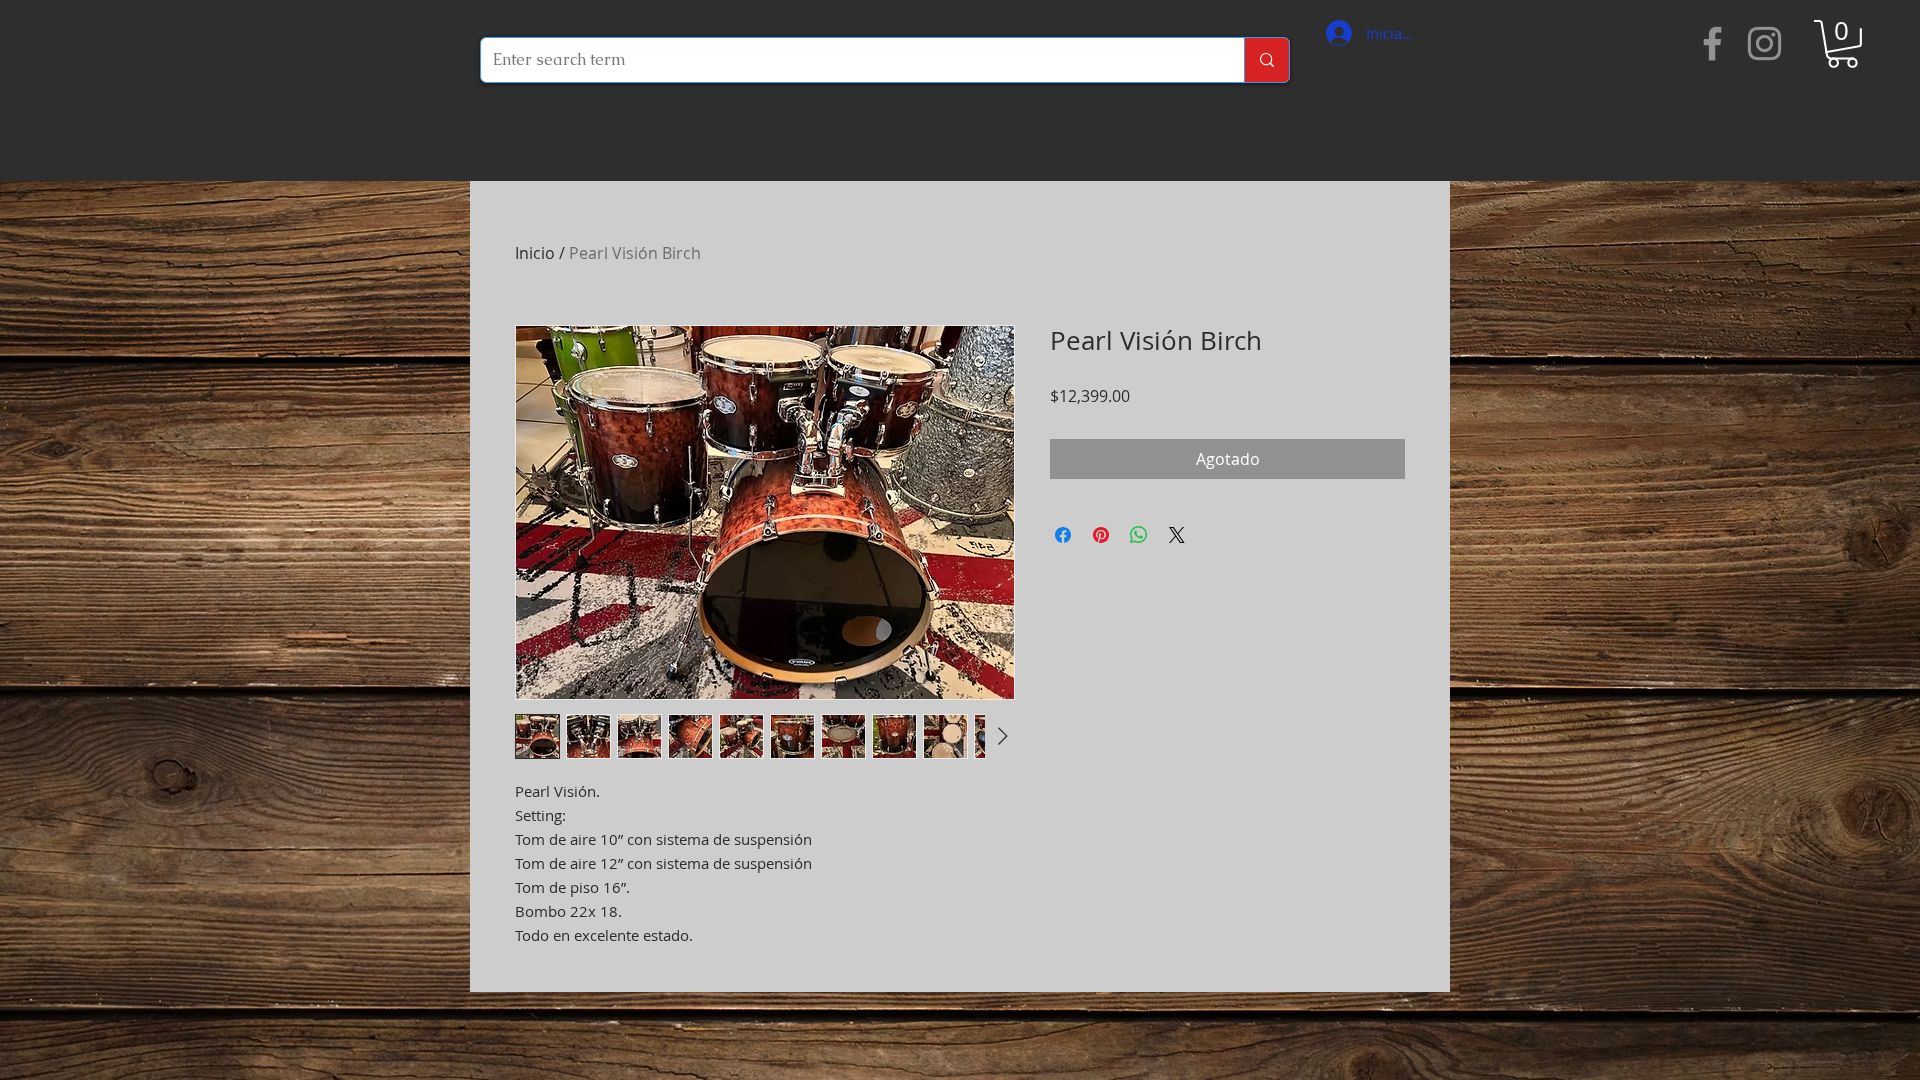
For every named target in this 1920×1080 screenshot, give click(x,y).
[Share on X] (1177, 535)
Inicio (535, 253)
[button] (1842, 44)
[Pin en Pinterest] (1101, 535)
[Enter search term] (1266, 60)
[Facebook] (1712, 43)
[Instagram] (1764, 43)
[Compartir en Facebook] (1063, 535)
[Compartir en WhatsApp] (1139, 535)
